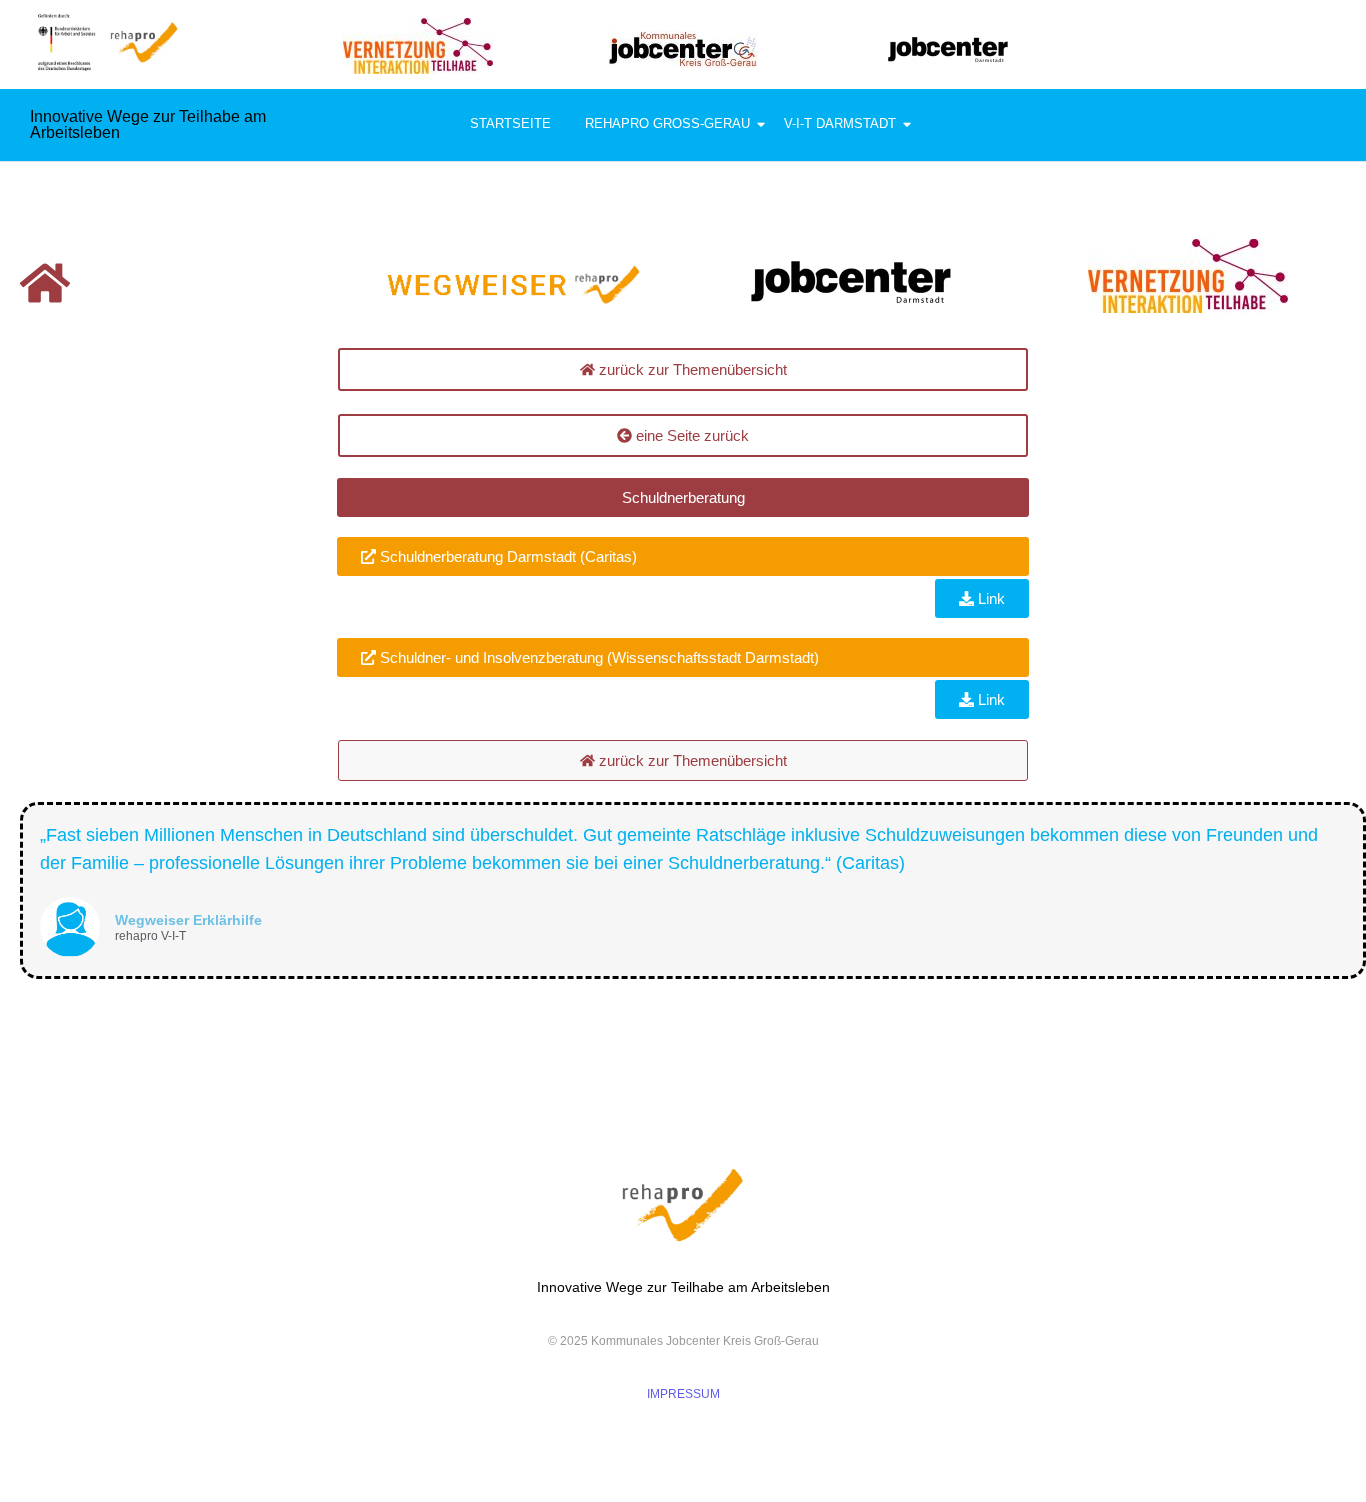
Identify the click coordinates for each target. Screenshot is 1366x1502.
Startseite (510, 123)
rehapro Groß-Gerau (667, 123)
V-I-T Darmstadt (840, 123)
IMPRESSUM (683, 1394)
